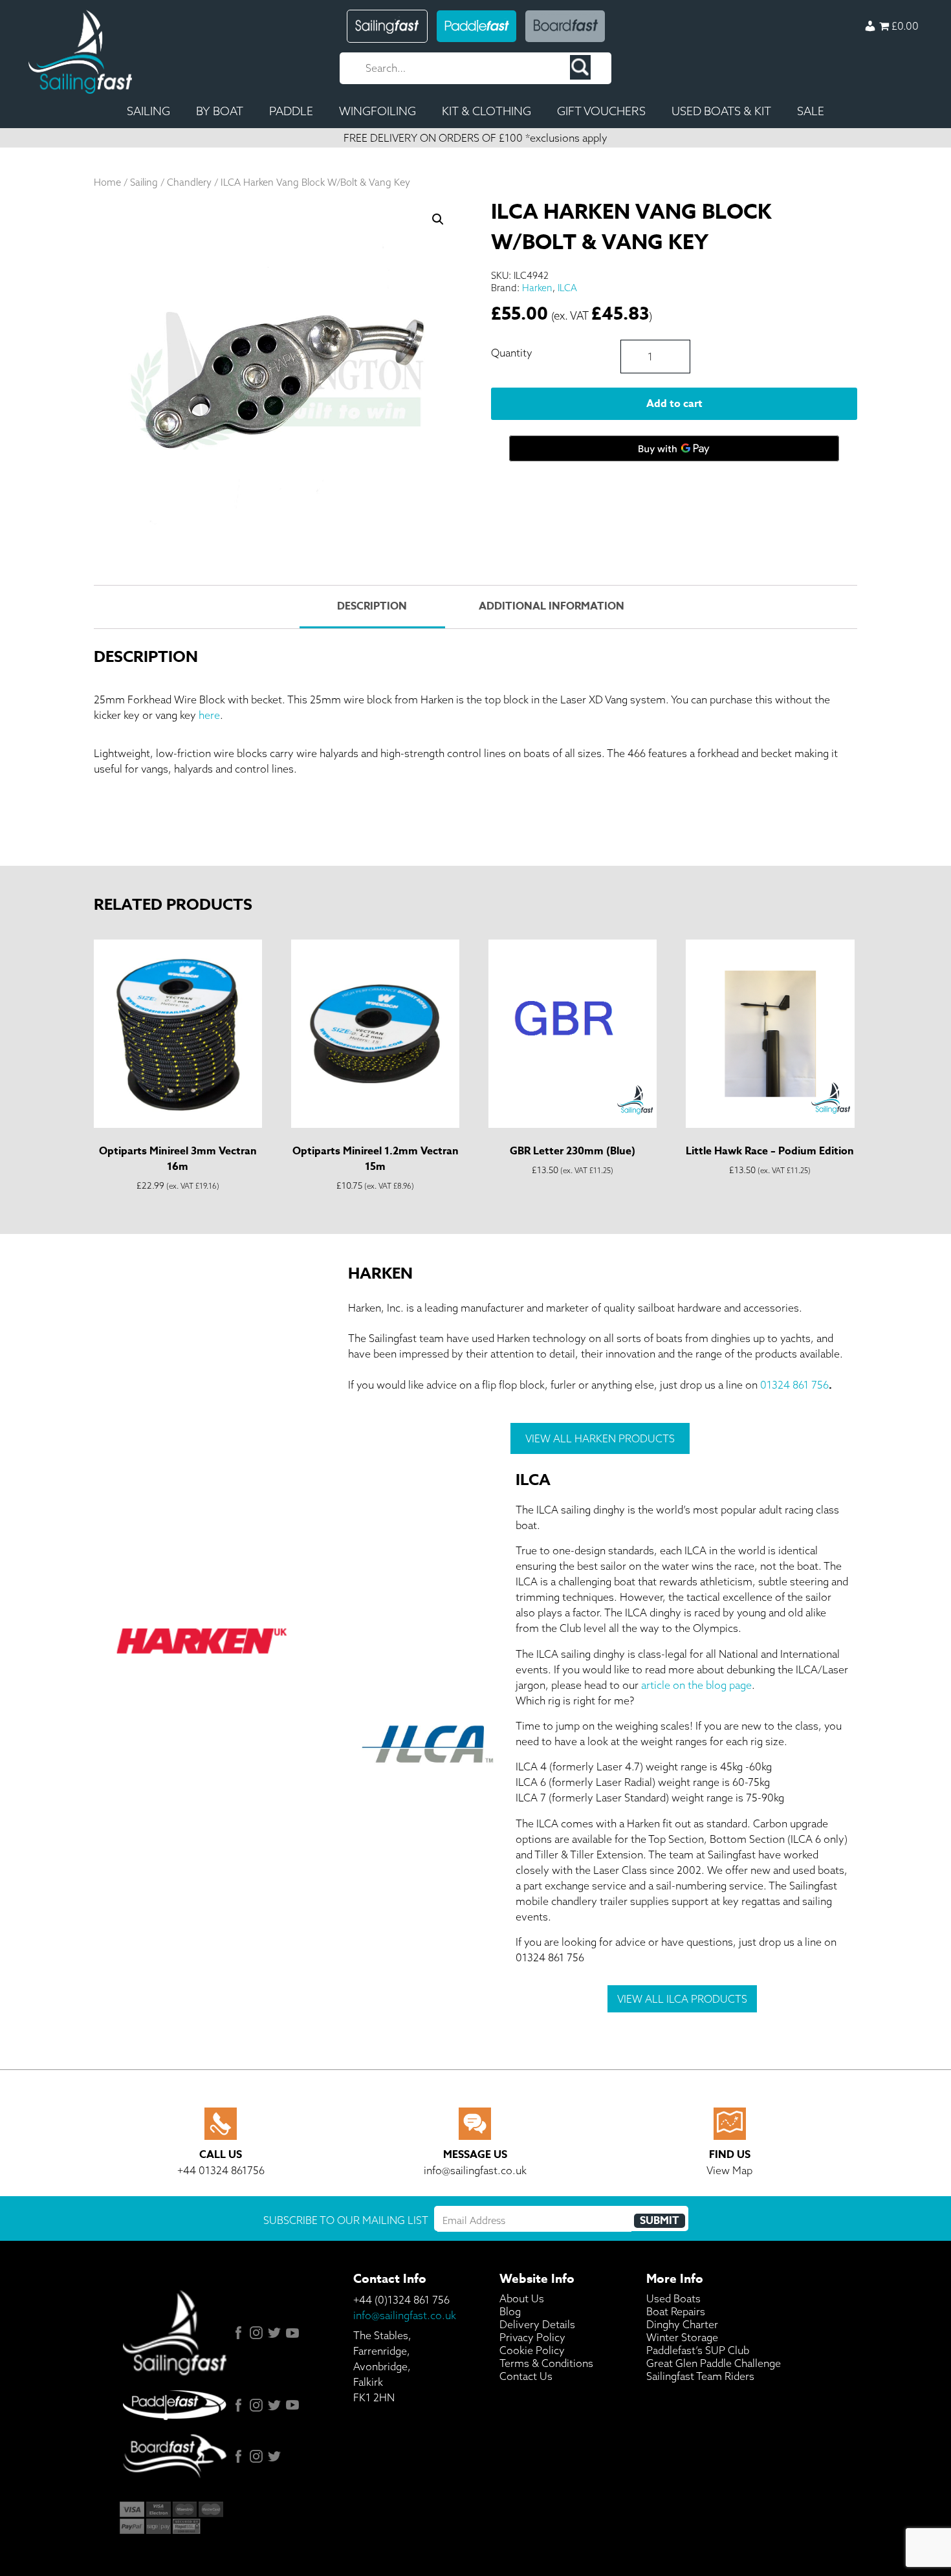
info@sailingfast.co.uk (405, 2315)
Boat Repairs (676, 2311)
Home (107, 182)
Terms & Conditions (546, 2363)
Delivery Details (537, 2324)
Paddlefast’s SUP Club (698, 2350)
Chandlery (189, 182)
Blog (510, 2311)
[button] (438, 219)
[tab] (372, 607)
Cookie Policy (532, 2350)
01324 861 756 (794, 1385)
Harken (537, 288)
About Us (522, 2298)
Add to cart (674, 404)
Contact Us (526, 2376)
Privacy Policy (532, 2337)
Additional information (552, 606)
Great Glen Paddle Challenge (714, 2363)
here (209, 715)
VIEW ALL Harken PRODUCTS (600, 1438)
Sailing (144, 182)
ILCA (567, 288)
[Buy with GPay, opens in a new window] (674, 448)
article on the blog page (696, 1685)
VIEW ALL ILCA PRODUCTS (682, 1999)
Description (372, 606)
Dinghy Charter (682, 2324)
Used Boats (673, 2298)
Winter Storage (682, 2337)
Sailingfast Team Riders (700, 2376)
